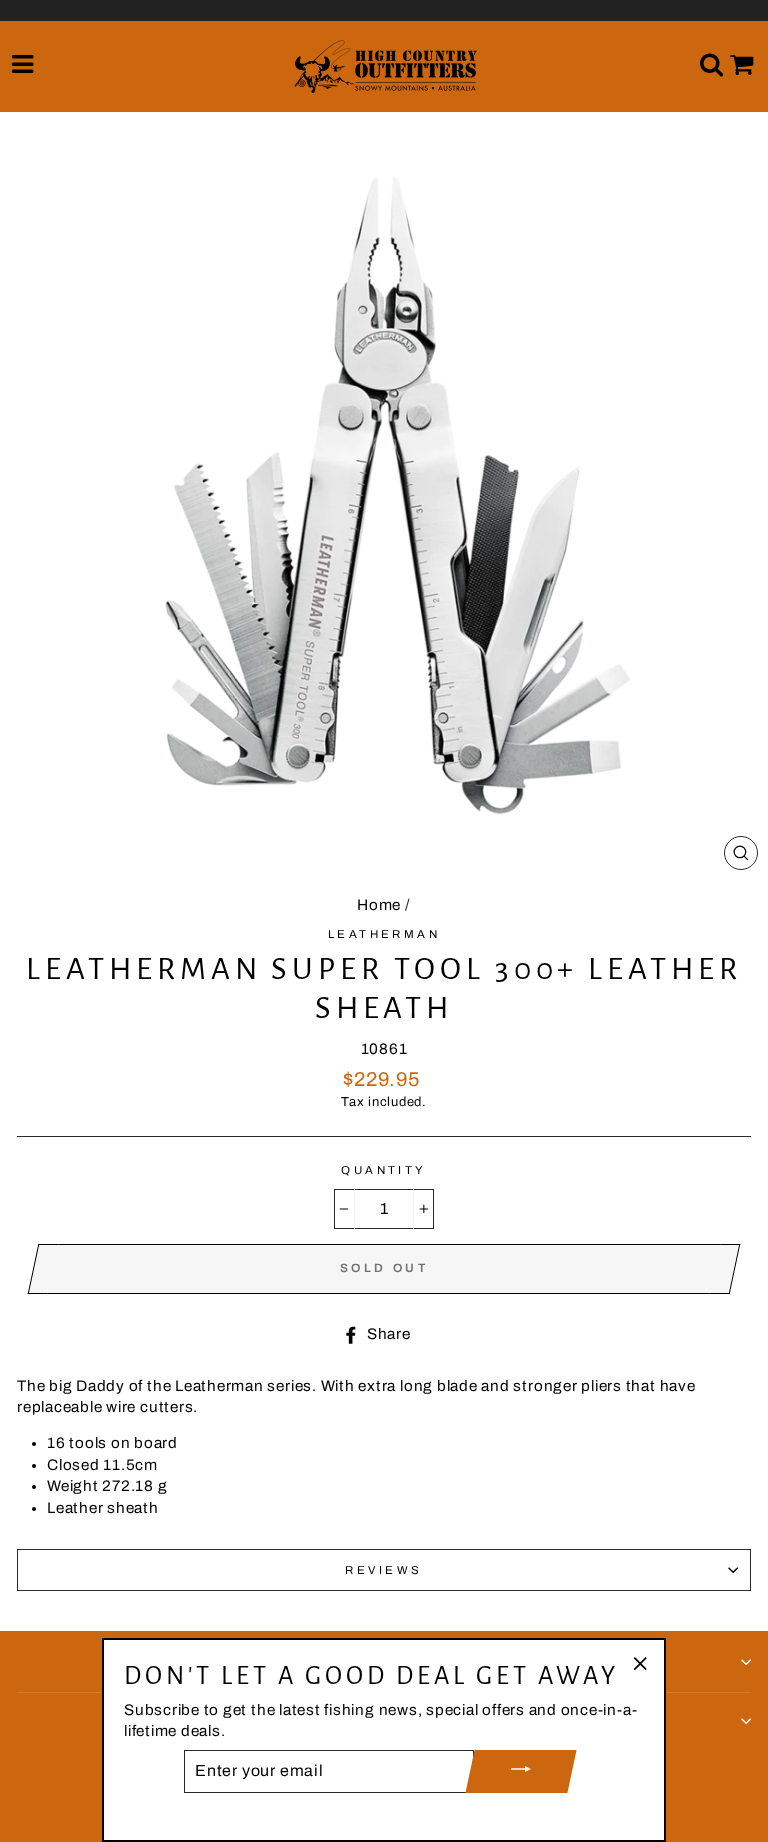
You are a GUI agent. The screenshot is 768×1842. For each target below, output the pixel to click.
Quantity (384, 1170)
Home (379, 905)
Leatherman (384, 934)
